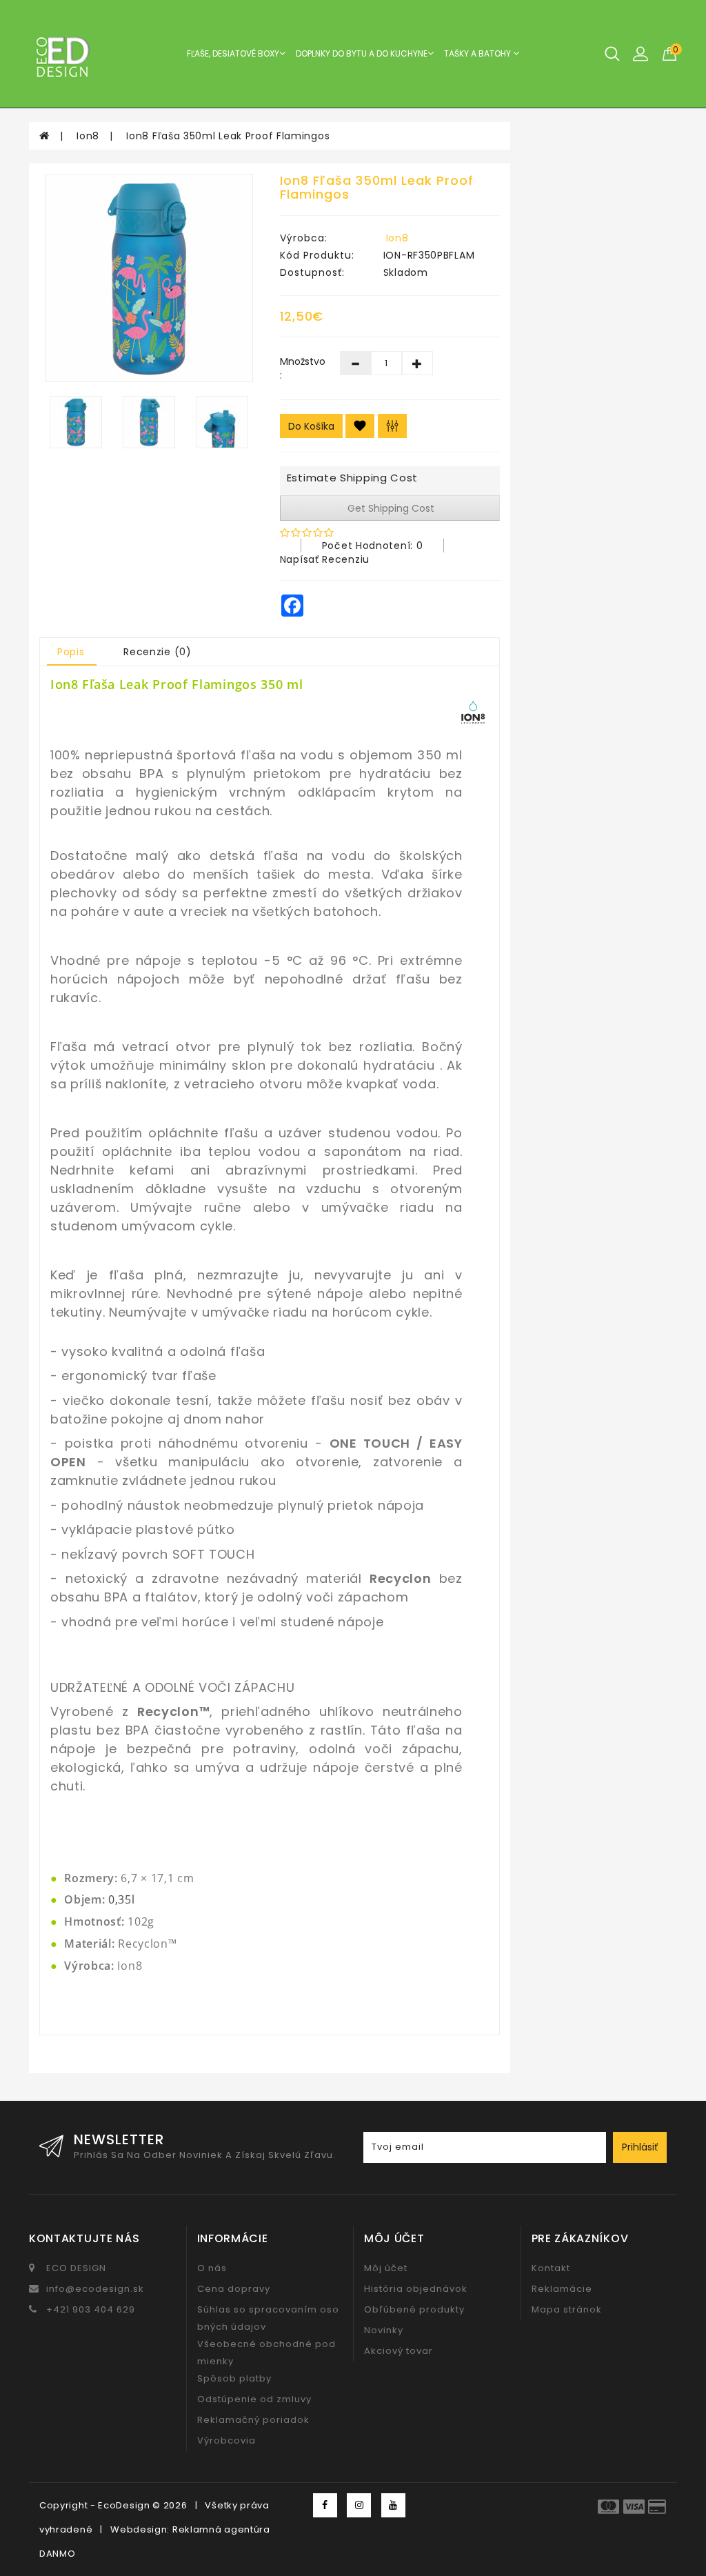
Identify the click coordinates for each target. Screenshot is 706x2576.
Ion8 (88, 136)
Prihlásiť (640, 2147)
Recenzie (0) (157, 652)
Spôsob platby (234, 2378)
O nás (212, 2268)
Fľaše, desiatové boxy (233, 53)
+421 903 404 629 (91, 2309)
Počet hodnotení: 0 (373, 546)
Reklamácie (562, 2289)
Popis (71, 652)
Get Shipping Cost (390, 508)
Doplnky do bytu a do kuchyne (362, 53)
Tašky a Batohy (478, 53)
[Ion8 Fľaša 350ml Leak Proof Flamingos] (149, 278)
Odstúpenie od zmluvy (254, 2399)
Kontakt (551, 2268)
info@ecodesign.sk (95, 2289)
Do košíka (311, 426)
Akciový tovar (399, 2351)
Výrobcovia (226, 2440)
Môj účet (386, 2268)
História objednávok (416, 2289)
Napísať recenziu (325, 559)
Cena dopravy (234, 2289)
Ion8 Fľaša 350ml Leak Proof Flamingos (228, 136)
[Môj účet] (641, 53)
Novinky (384, 2330)
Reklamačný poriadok (253, 2420)
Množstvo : (300, 368)
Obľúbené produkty (414, 2309)
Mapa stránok (567, 2309)
